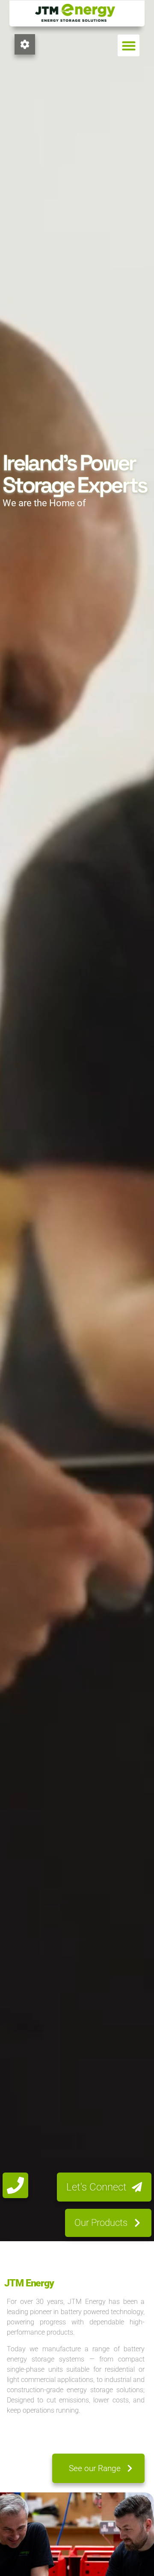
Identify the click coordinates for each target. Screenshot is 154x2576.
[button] (129, 45)
